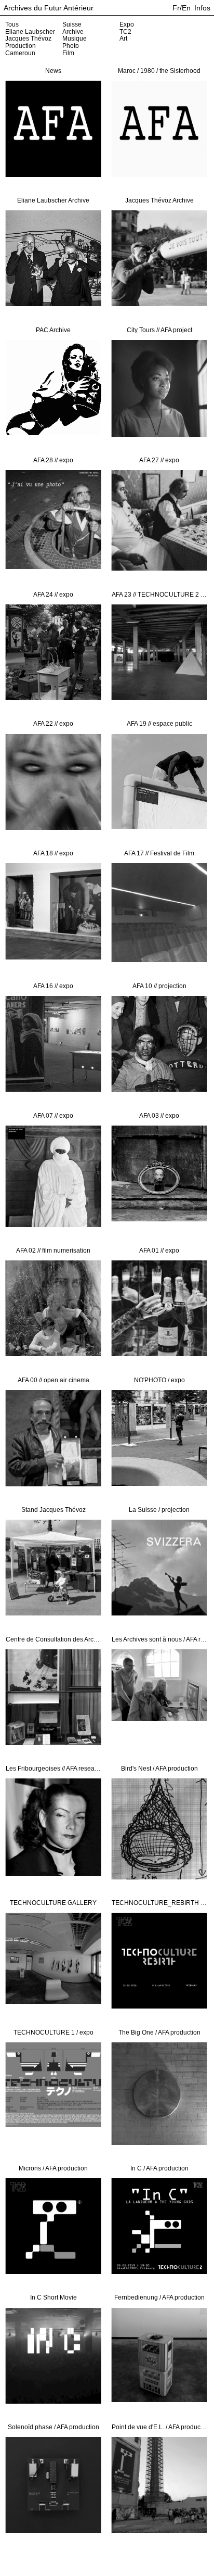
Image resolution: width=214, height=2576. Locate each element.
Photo (71, 46)
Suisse (72, 24)
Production (21, 46)
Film (68, 53)
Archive (73, 32)
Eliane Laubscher (30, 32)
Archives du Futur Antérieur (49, 8)
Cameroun (20, 53)
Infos (202, 8)
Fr (176, 8)
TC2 (125, 32)
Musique (75, 39)
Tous (12, 24)
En (186, 8)
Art (123, 39)
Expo (127, 24)
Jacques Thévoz (28, 39)
